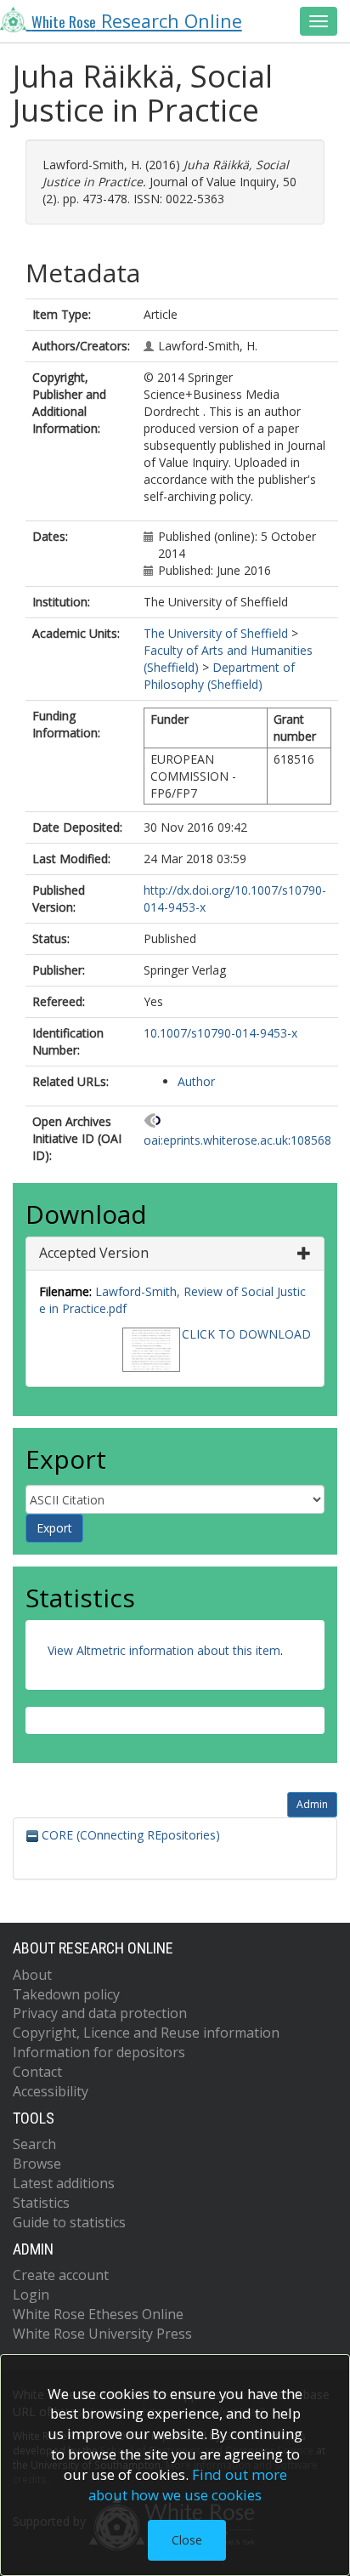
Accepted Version (94, 1253)
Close (187, 2540)
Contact (37, 2072)
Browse (37, 2164)
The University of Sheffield (216, 633)
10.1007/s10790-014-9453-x (220, 1033)
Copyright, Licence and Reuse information (146, 2033)
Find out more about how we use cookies (188, 2485)
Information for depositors (99, 2052)
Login (31, 2295)
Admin (312, 1804)
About (32, 1975)
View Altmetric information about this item (164, 1650)
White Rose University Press (102, 2334)
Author (196, 1081)
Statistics (41, 2203)
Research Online (137, 21)
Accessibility (51, 2091)
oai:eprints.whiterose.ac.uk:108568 (237, 1140)
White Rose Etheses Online (98, 2314)
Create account (61, 2275)
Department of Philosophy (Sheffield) (219, 676)
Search (34, 2144)
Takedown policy (66, 1994)
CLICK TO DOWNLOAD (246, 1334)
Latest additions (64, 2183)
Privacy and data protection (100, 2013)
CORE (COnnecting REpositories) (129, 1835)
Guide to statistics (69, 2222)
